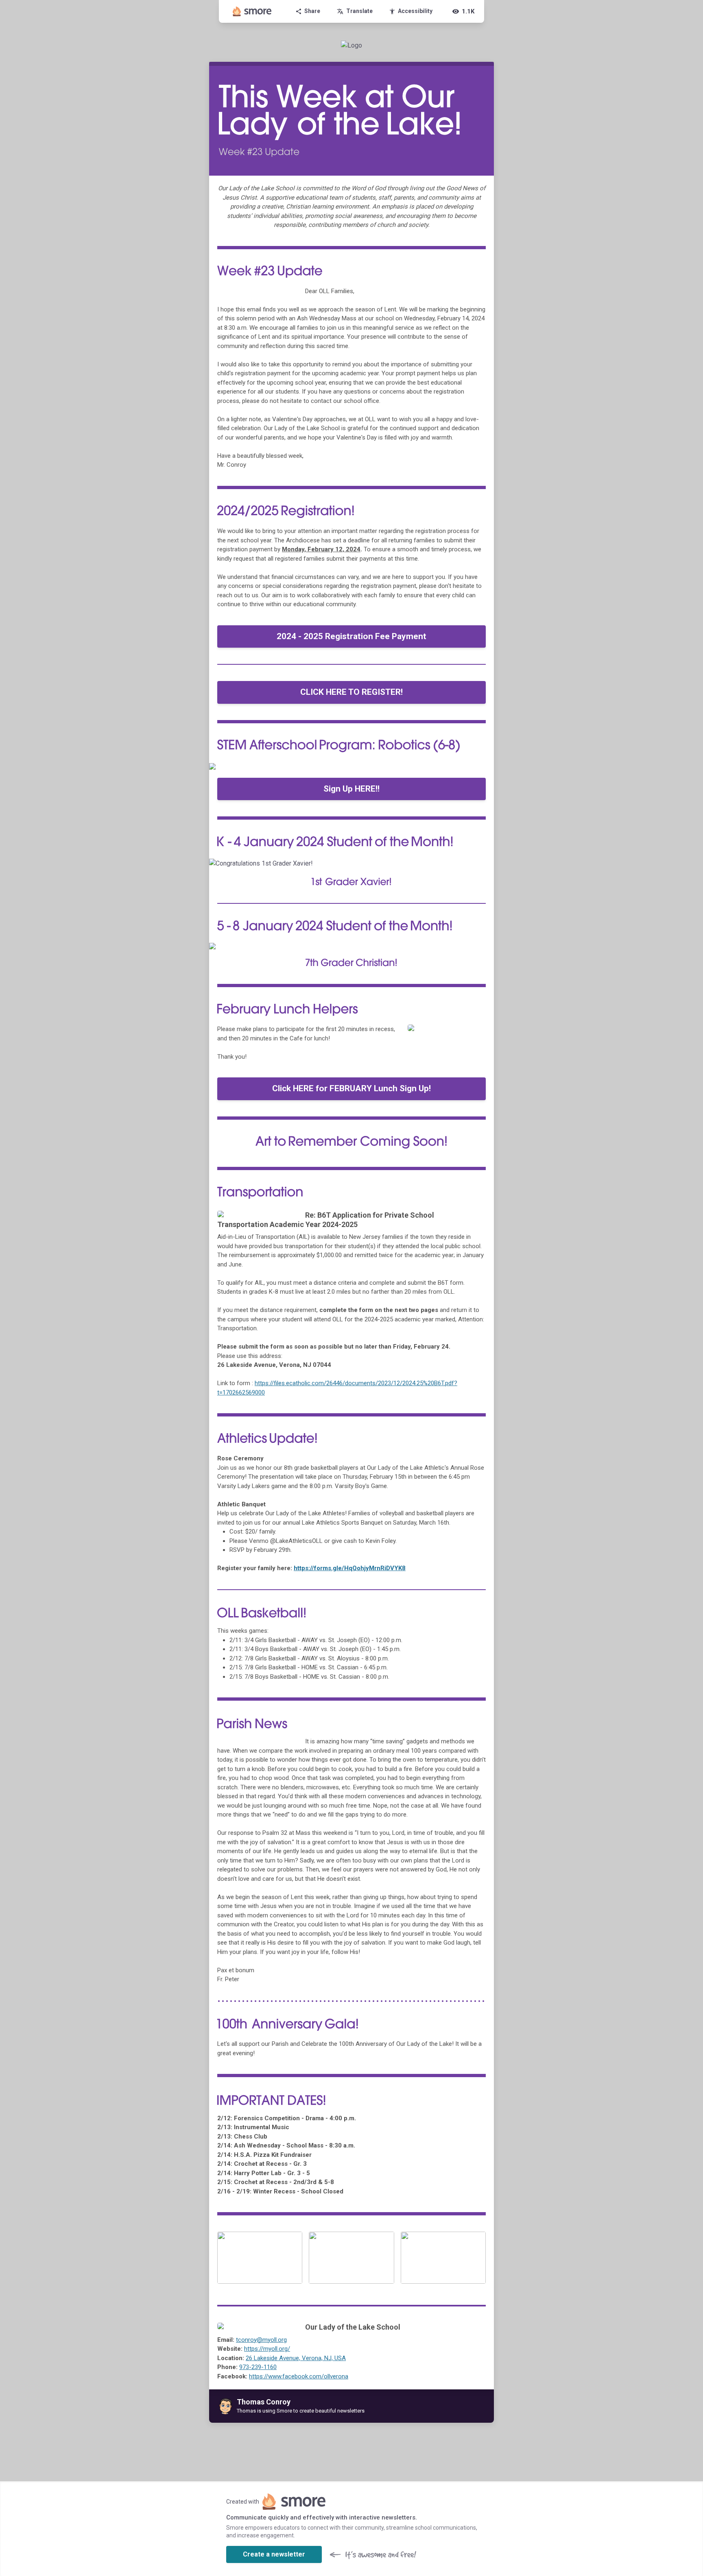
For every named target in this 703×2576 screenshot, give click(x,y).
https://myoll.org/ (267, 2349)
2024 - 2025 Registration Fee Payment (351, 636)
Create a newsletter (274, 2554)
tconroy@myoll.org (261, 2340)
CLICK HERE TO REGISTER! (351, 692)
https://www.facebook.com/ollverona (299, 2376)
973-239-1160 (258, 2367)
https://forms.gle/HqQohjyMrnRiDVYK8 (350, 1568)
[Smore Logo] (252, 11)
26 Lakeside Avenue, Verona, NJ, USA (296, 2358)
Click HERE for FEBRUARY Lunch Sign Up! (351, 1088)
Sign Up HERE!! (351, 789)
